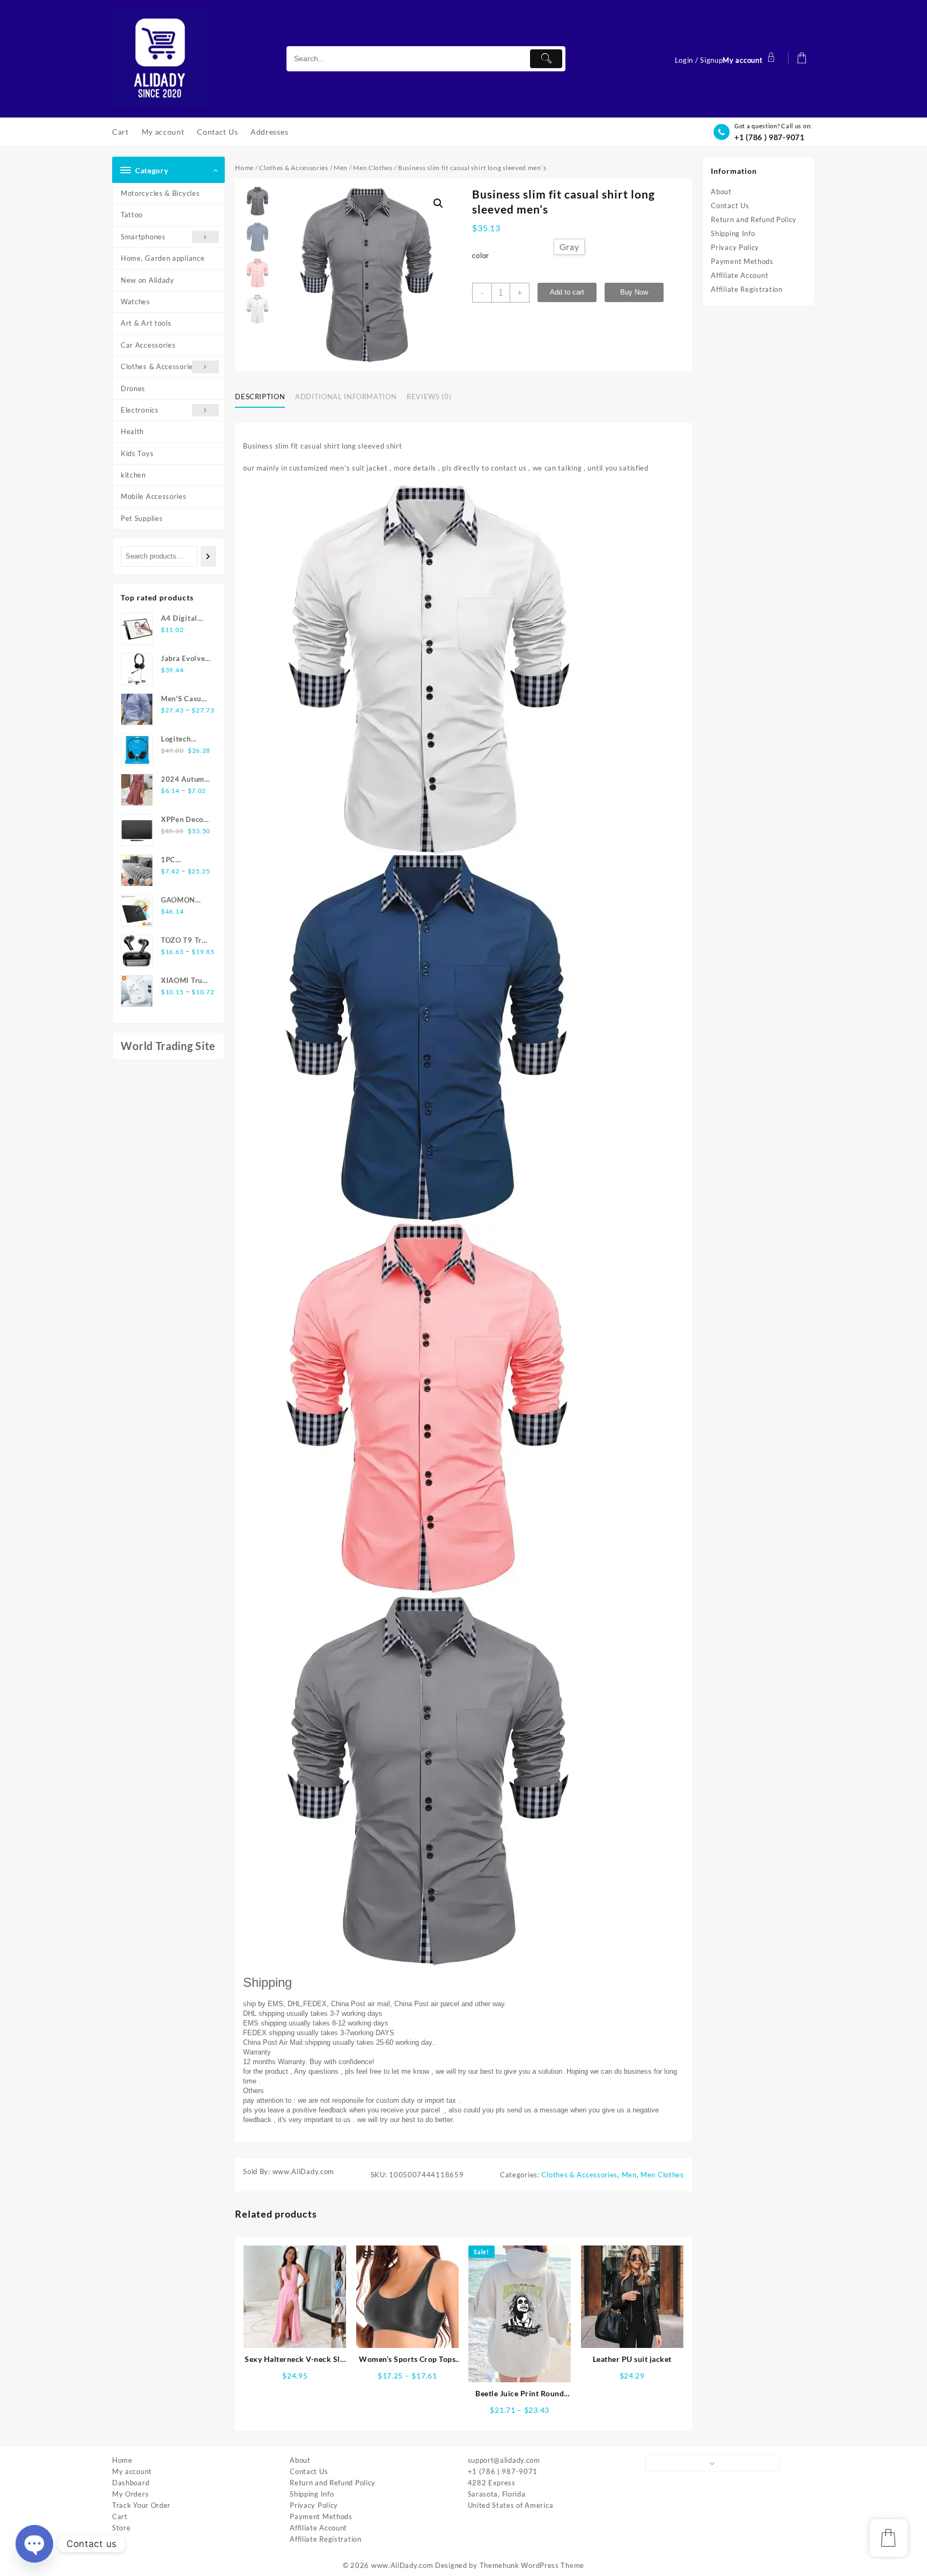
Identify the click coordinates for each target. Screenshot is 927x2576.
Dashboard (131, 2483)
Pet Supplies (142, 518)
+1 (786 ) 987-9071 (770, 137)
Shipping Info (733, 233)
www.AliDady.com (402, 2565)
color (481, 255)
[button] (438, 203)
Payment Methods (742, 261)
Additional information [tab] (346, 397)
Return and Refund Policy (754, 219)
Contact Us (730, 206)
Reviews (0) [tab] (429, 397)
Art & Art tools (146, 323)
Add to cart (567, 292)
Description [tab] (260, 397)
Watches (135, 302)
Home (244, 168)
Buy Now (634, 292)
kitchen (133, 475)
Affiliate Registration (746, 289)
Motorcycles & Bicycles (160, 193)
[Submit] (546, 59)
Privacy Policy (735, 247)
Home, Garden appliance (163, 258)
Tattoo (132, 215)
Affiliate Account (740, 275)
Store (122, 2528)
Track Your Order (141, 2505)
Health (132, 431)
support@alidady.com (504, 2460)
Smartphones (143, 237)
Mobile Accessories (154, 496)
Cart (120, 2516)
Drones (133, 388)
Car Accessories (148, 345)
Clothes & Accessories (159, 366)
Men (341, 168)
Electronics (140, 410)
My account (132, 2471)
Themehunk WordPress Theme (532, 2565)
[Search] (208, 556)
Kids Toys (137, 453)
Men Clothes (373, 168)
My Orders (130, 2494)
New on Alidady (148, 280)
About (721, 192)
